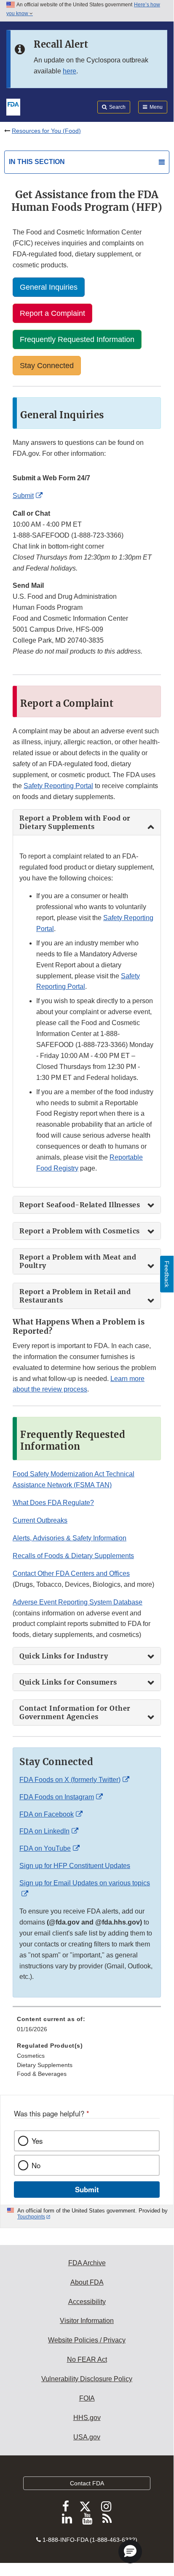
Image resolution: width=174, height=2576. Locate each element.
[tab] (87, 822)
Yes (37, 2141)
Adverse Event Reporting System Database (78, 1602)
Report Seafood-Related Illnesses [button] (80, 1205)
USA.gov (87, 2437)
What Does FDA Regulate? (53, 1503)
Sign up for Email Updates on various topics (85, 1883)
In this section (37, 162)
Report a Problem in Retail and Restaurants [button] (75, 1296)
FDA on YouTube (45, 1848)
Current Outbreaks (40, 1520)
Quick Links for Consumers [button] (68, 1682)
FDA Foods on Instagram (57, 1797)
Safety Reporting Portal (58, 786)
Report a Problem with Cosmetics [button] (80, 1231)
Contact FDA (87, 2483)
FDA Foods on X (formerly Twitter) (70, 1780)
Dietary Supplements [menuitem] (45, 2065)
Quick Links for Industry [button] (64, 1656)
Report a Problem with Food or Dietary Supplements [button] (75, 822)
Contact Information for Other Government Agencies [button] (75, 1712)
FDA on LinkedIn (44, 1831)
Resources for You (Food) (46, 131)
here (70, 71)
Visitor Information (87, 2321)
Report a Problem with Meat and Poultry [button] (78, 1261)
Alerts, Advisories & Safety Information (70, 1538)
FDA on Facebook (47, 1814)
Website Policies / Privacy (87, 2340)
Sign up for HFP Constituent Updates (75, 1866)
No (36, 2165)
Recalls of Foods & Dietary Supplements (73, 1556)
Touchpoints (31, 2217)
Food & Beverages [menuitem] (42, 2074)
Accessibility (87, 2302)
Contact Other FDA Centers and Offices (71, 1573)
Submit (23, 496)
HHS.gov (87, 2418)
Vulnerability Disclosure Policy (87, 2379)
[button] (130, 2552)
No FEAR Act (87, 2359)
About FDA (87, 2282)
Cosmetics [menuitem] (31, 2056)
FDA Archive (87, 2263)
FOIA (87, 2398)
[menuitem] (87, 2027)
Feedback (167, 1274)
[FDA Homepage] (13, 106)
